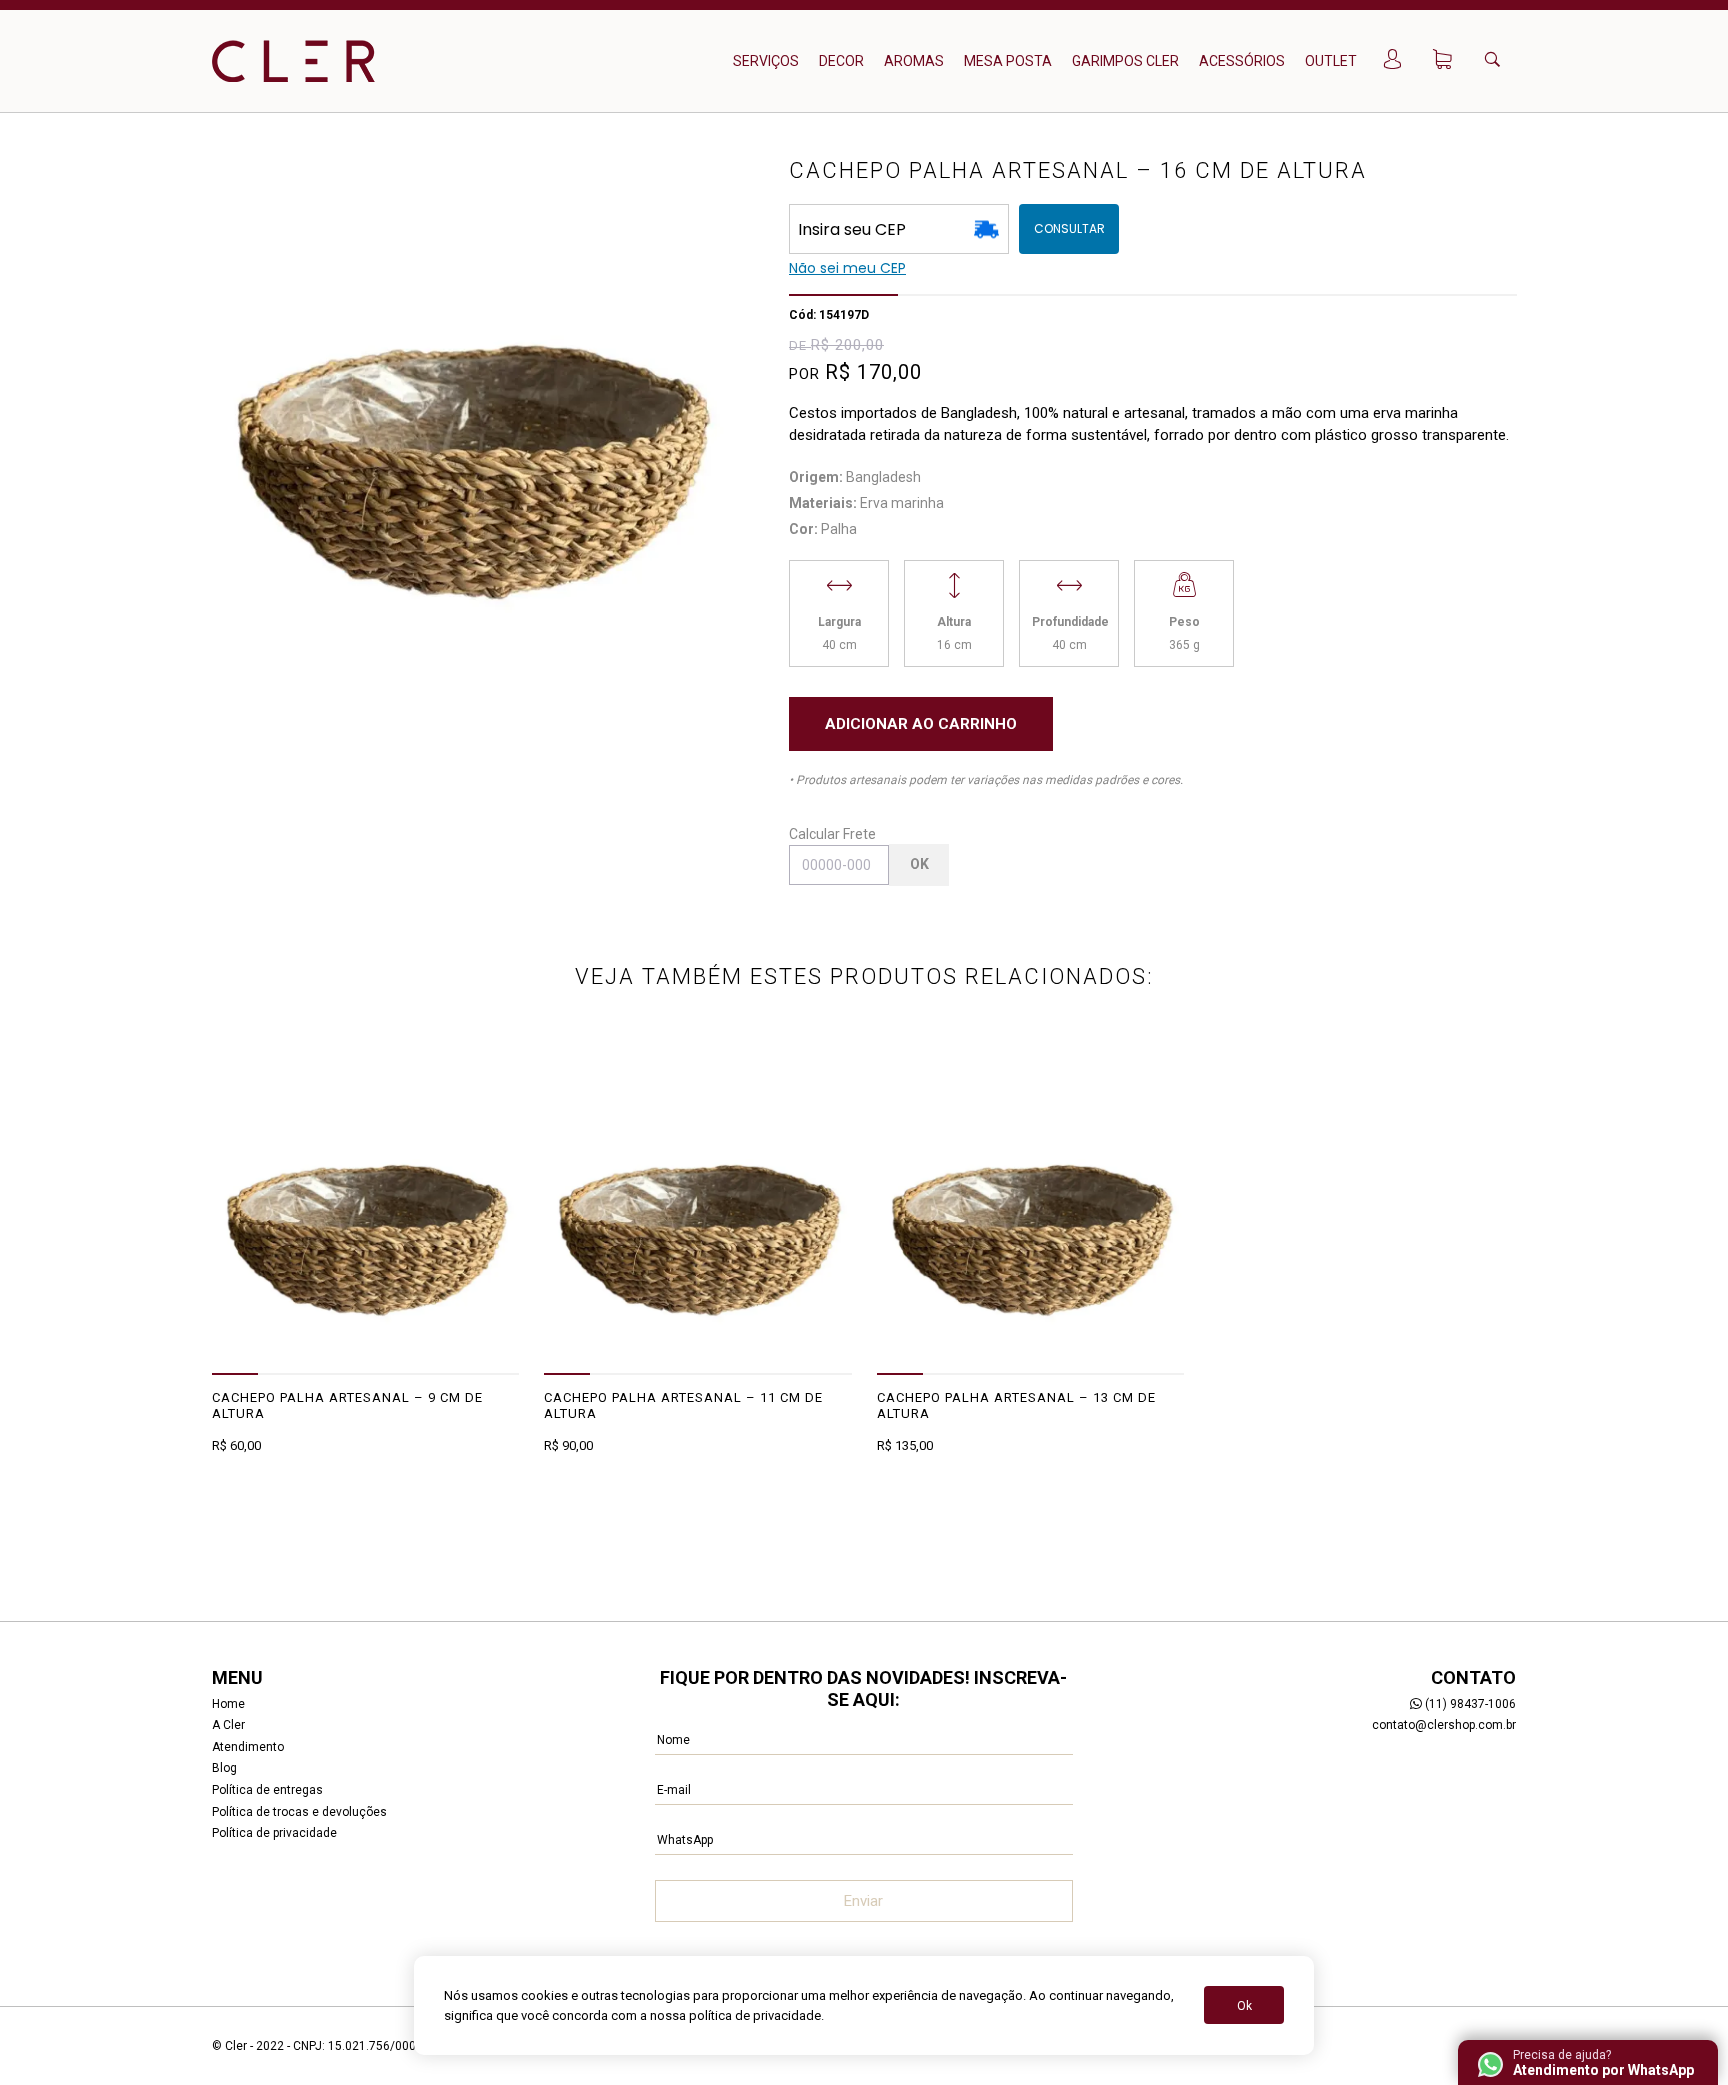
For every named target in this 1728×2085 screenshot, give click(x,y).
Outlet (1331, 61)
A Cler (228, 1725)
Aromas (914, 61)
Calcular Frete (832, 834)
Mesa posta (1008, 61)
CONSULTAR (1069, 228)
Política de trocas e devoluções (299, 1812)
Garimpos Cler (1125, 61)
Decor (841, 61)
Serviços (766, 61)
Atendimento (248, 1747)
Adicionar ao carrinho (921, 724)
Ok (919, 864)
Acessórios (1242, 61)
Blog (224, 1768)
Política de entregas (267, 1790)
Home (228, 1704)
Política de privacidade (274, 1833)
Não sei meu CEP (847, 268)
